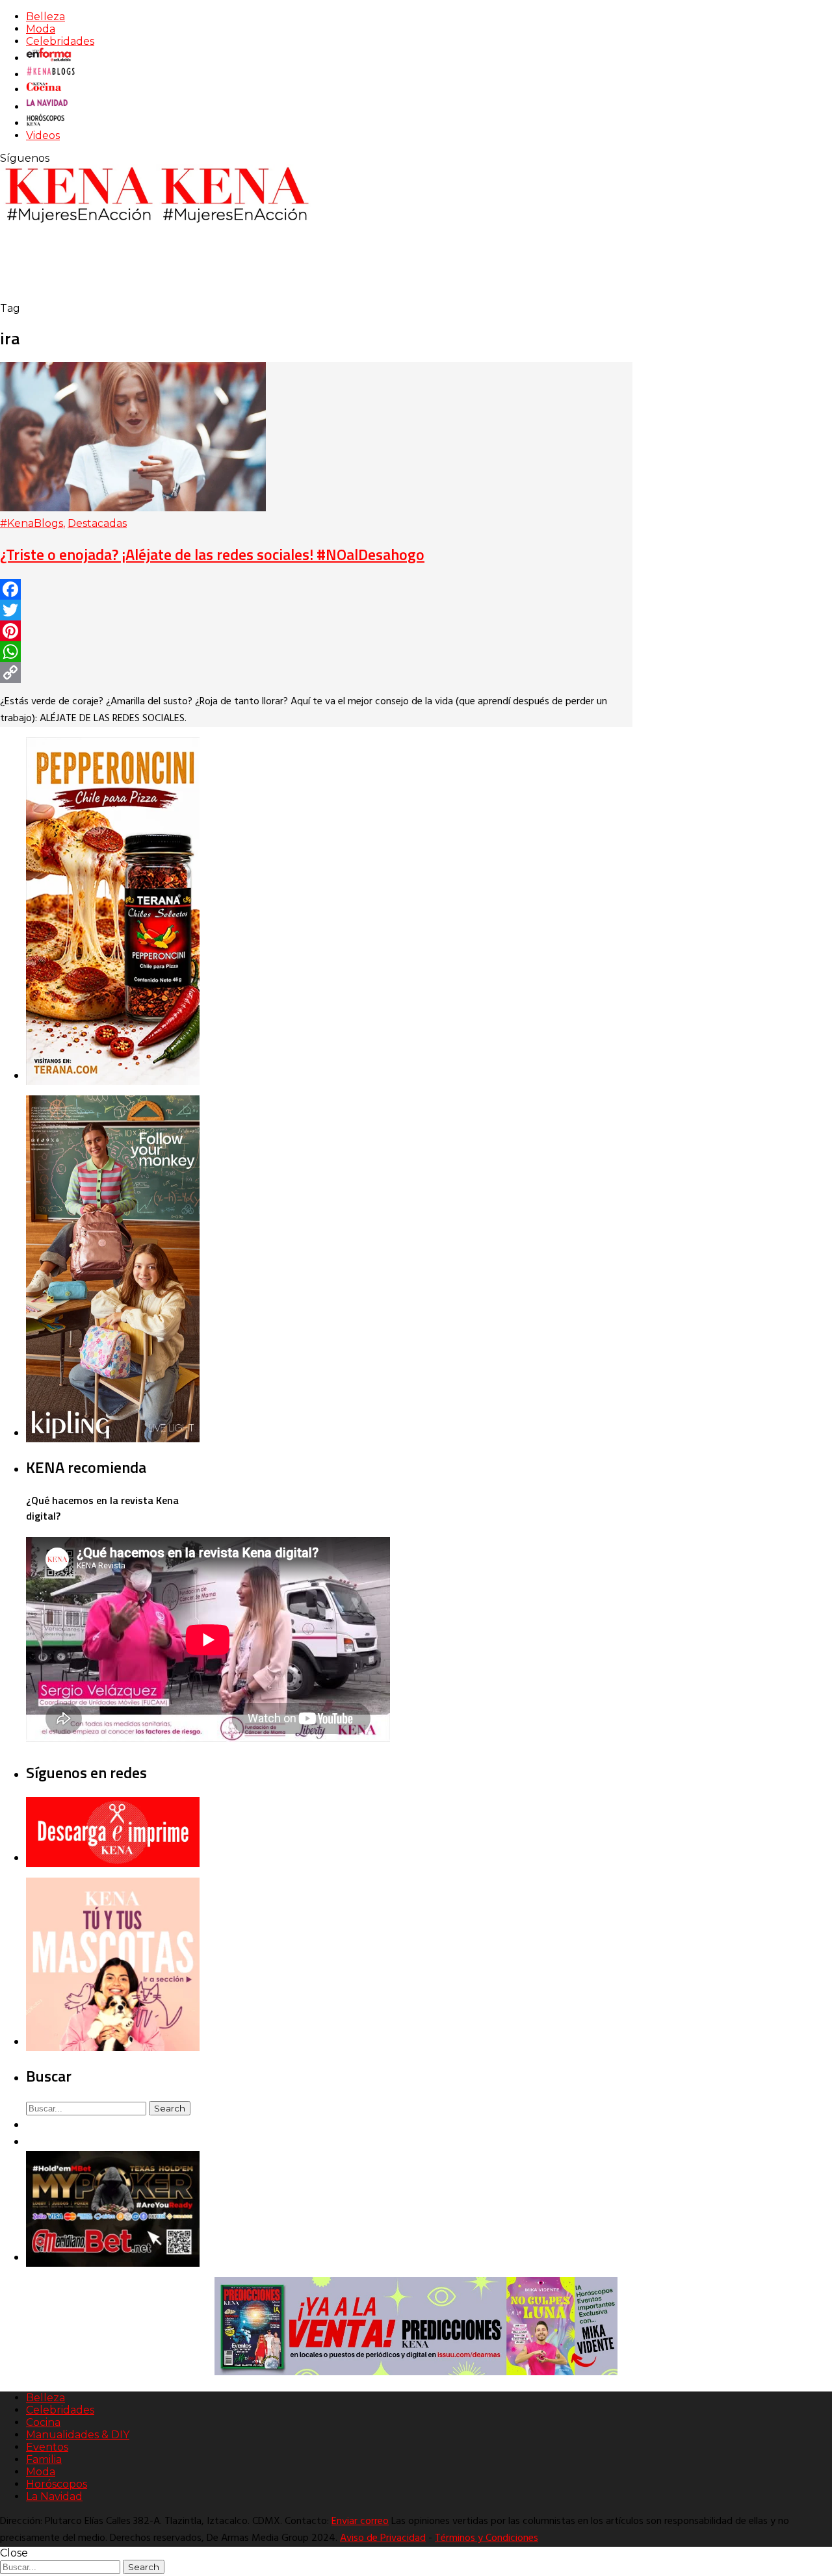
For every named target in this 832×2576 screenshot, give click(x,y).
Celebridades (60, 41)
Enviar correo (360, 2521)
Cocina (43, 2422)
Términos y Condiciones (487, 2538)
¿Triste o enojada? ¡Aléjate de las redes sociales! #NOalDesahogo (212, 554)
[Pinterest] (316, 631)
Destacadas (97, 523)
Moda (41, 29)
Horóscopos (57, 2484)
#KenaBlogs (32, 523)
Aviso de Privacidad (383, 2538)
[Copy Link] (316, 672)
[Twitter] (316, 610)
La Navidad (54, 2496)
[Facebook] (316, 589)
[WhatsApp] (316, 652)
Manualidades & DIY (78, 2435)
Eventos (47, 2447)
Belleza (45, 17)
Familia (44, 2459)
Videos (43, 135)
